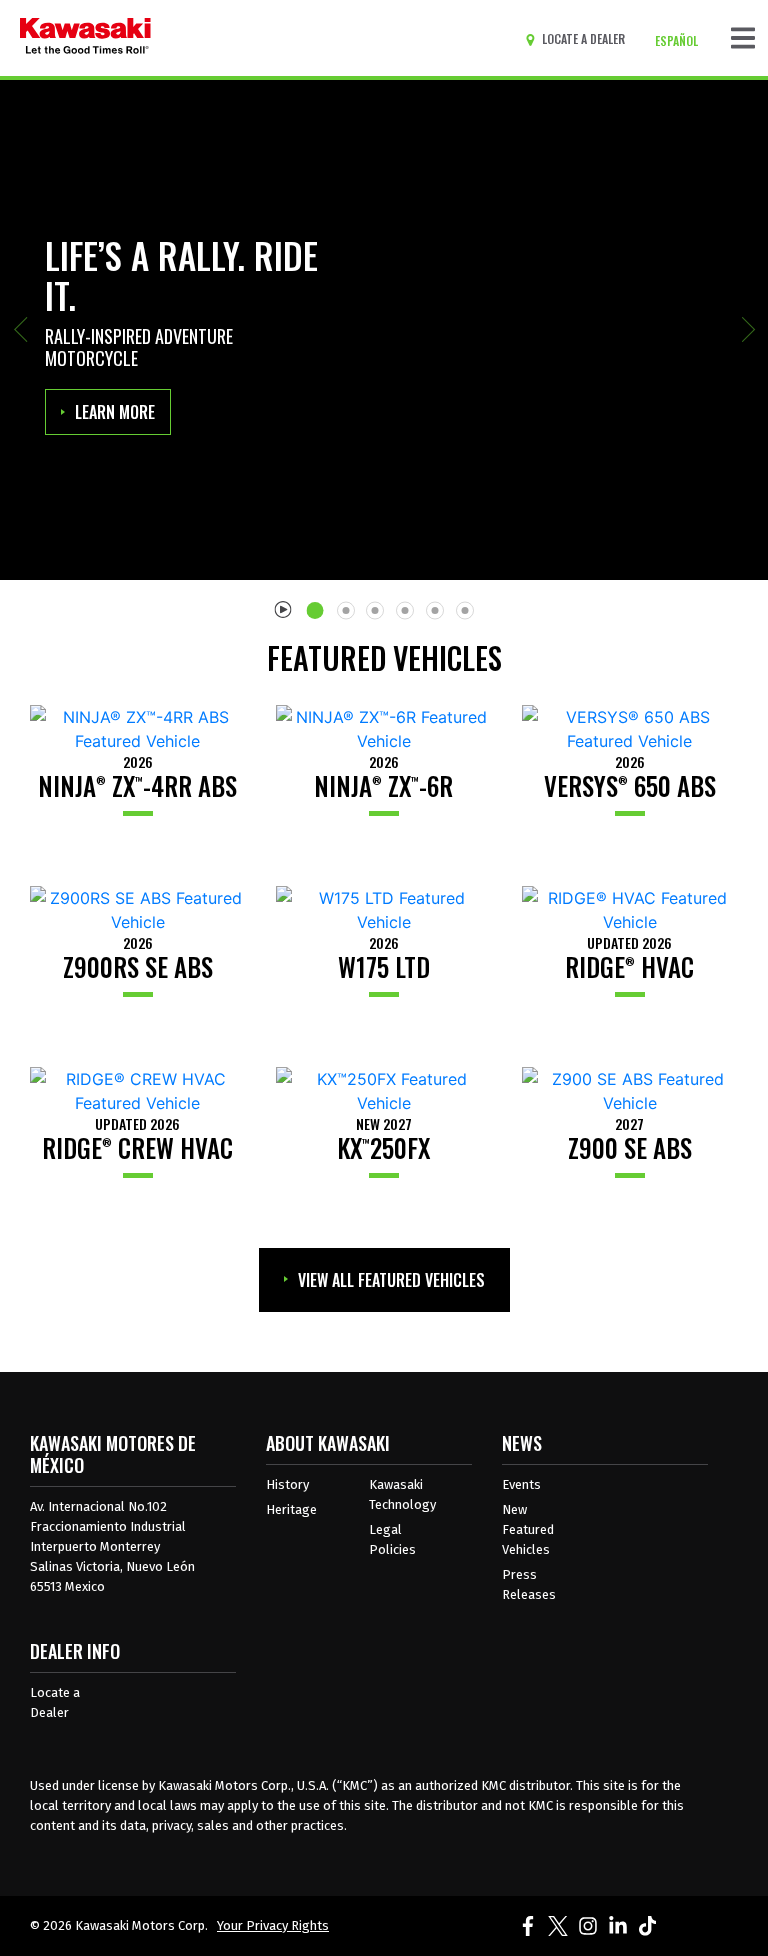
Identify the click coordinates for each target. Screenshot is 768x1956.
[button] (20, 330)
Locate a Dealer (55, 1702)
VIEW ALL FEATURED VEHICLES (391, 1280)
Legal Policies (392, 1539)
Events (521, 1484)
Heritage (291, 1509)
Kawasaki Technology (402, 1494)
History (287, 1484)
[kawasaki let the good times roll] (85, 38)
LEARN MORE (115, 412)
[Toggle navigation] (743, 38)
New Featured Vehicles (528, 1529)
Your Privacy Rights (273, 1925)
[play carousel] (283, 608)
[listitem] (319, 602)
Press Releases (529, 1584)
